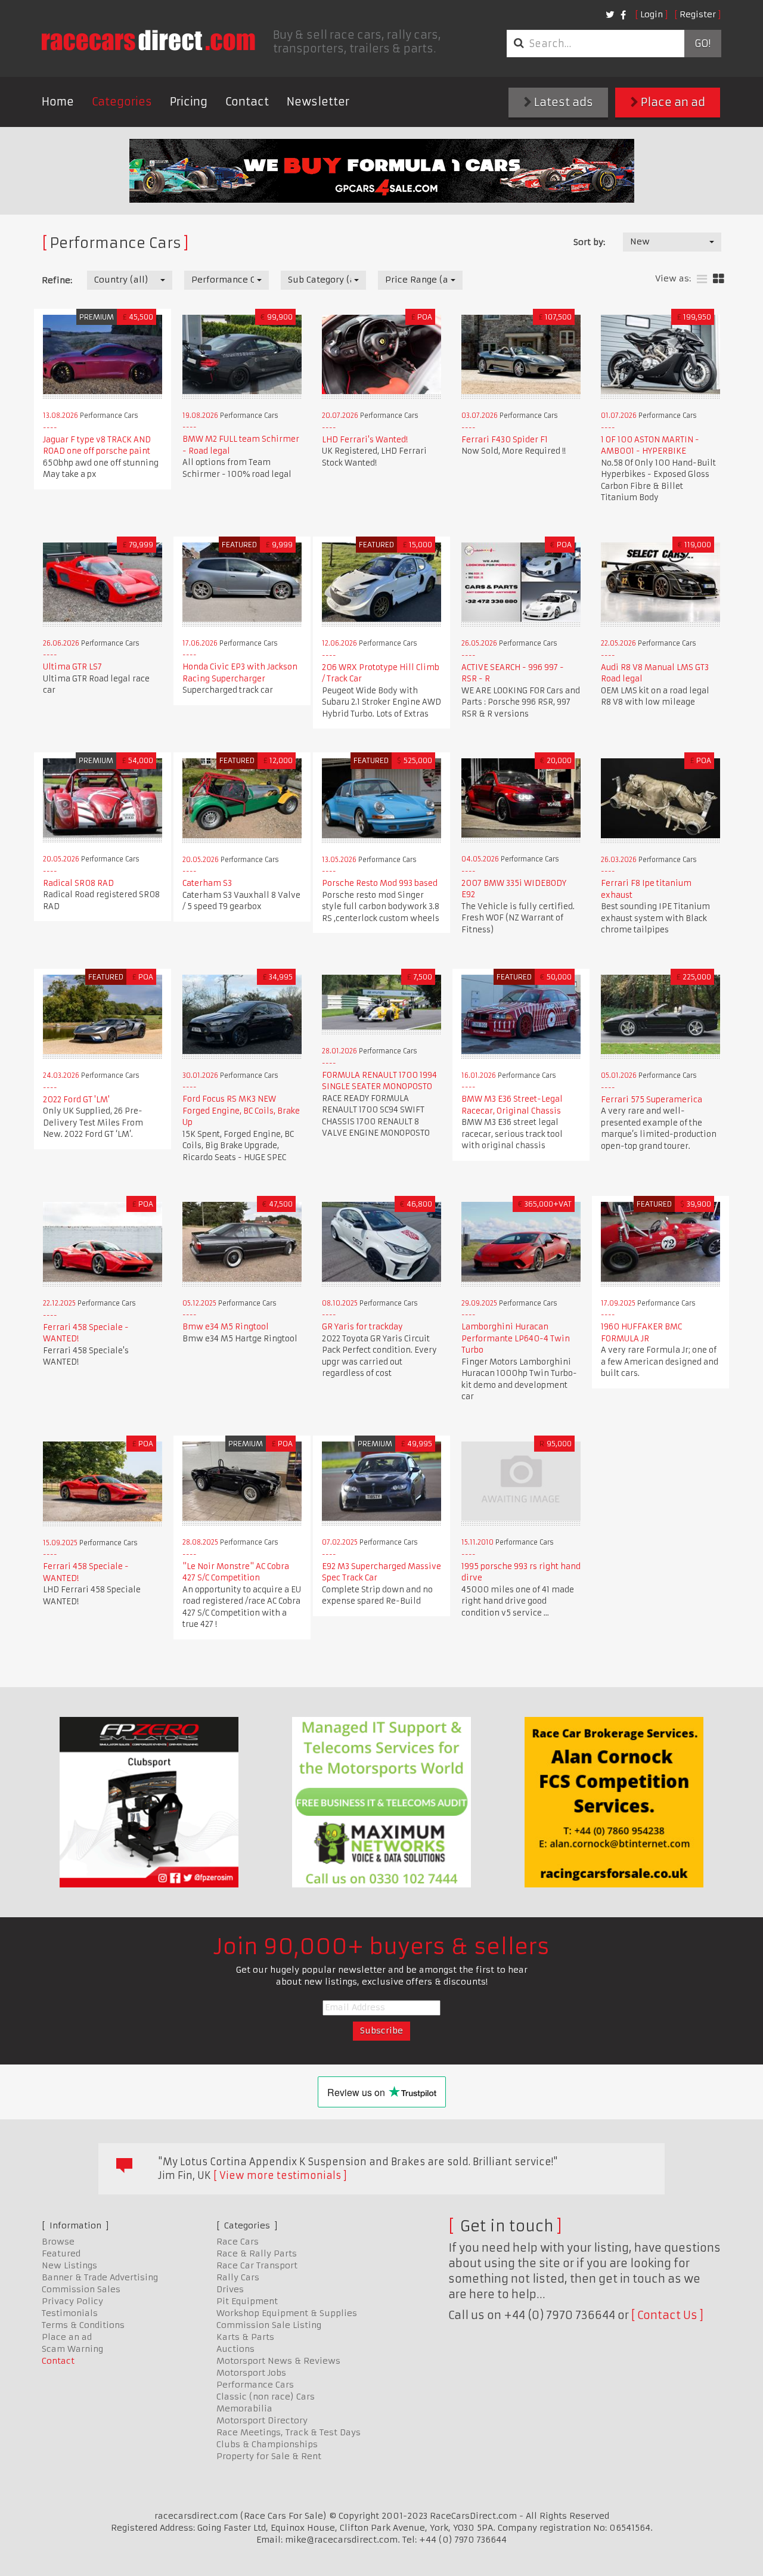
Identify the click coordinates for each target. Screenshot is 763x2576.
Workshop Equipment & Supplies (287, 2313)
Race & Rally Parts (257, 2253)
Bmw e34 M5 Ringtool (226, 1327)
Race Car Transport (257, 2265)
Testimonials (70, 2313)
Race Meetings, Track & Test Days (289, 2432)
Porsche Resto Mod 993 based (380, 883)
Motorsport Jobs (251, 2373)
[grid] (719, 279)
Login (652, 14)
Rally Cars (238, 2277)
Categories (122, 102)
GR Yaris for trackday (362, 1327)
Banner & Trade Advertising (100, 2277)
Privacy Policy (72, 2301)
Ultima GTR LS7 (72, 667)
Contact (247, 102)
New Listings (69, 2265)
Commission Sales (81, 2289)
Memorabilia (244, 2408)
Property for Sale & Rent (269, 2456)
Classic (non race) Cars (266, 2397)
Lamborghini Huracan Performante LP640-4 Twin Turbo (516, 1338)
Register (698, 14)
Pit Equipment (247, 2301)
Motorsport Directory (262, 2420)
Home (58, 102)
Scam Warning (72, 2349)
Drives (230, 2289)
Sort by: (589, 242)
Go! (702, 44)
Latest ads (562, 102)
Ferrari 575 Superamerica (652, 1100)
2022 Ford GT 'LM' (76, 1100)
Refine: (57, 280)
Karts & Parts (245, 2337)
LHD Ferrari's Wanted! (365, 440)
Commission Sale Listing (269, 2325)
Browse (58, 2242)
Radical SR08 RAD (78, 883)
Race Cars (238, 2242)
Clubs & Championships (267, 2444)
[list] (702, 279)
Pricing (189, 102)
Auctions (235, 2349)
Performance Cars (255, 2385)
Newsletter (318, 102)
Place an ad (672, 102)
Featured (61, 2253)
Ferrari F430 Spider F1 (505, 440)
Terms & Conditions (83, 2325)
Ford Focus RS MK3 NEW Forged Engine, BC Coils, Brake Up (241, 1111)
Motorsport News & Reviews (278, 2361)
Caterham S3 (207, 883)
